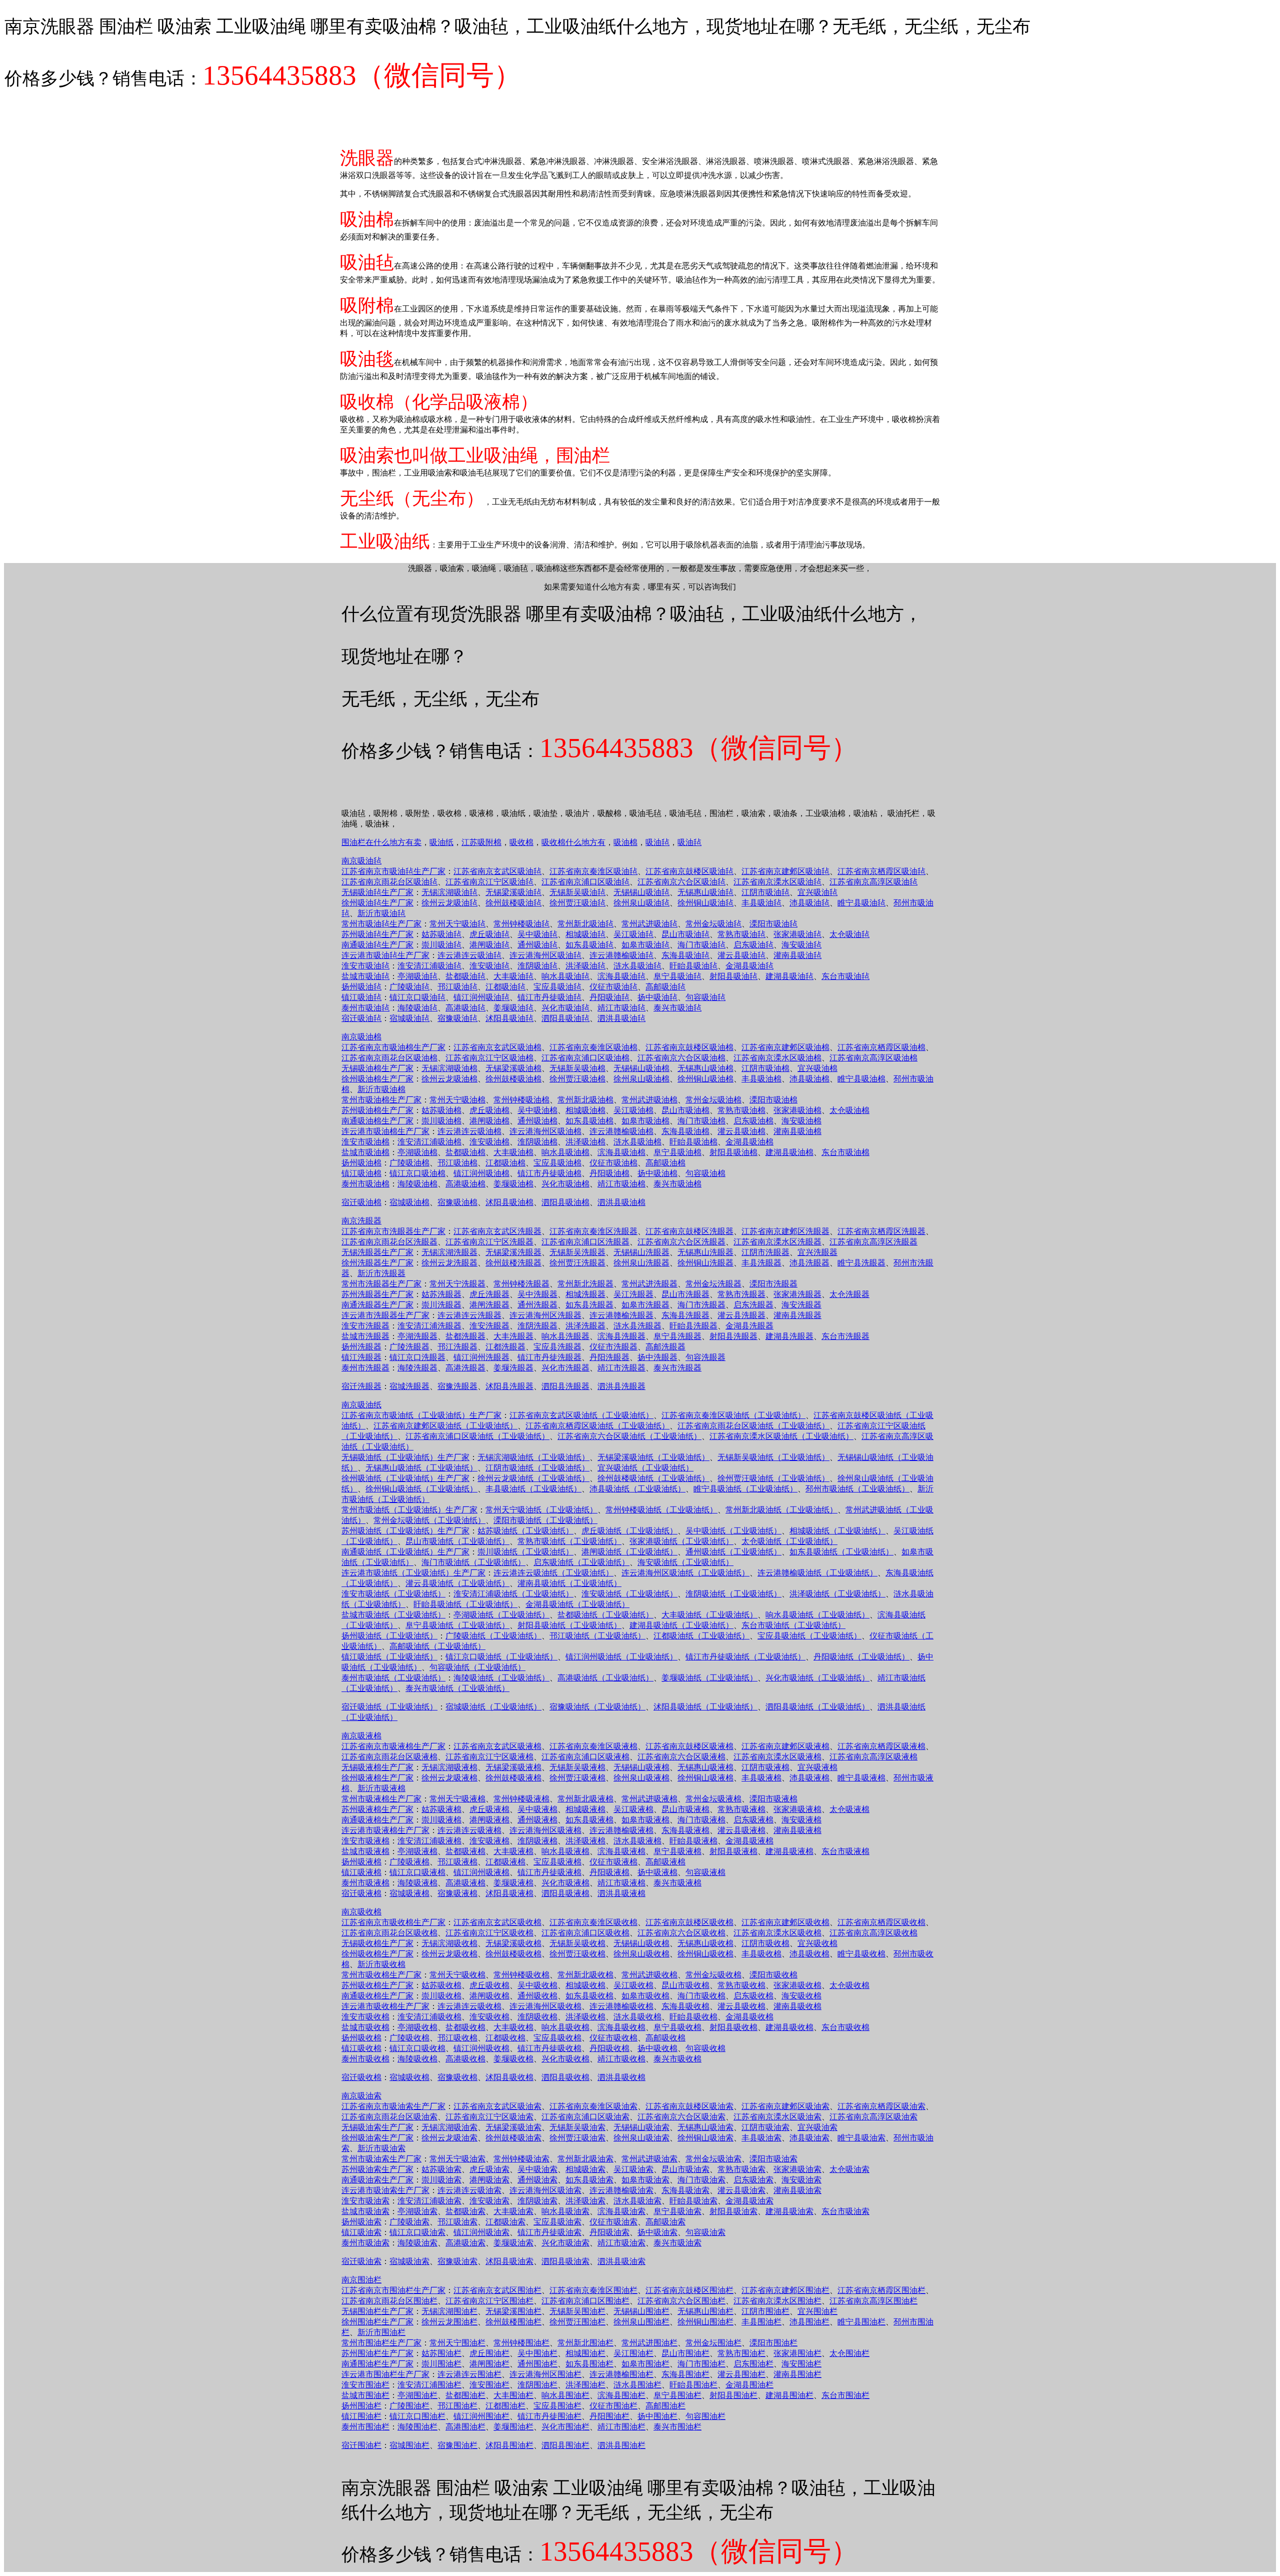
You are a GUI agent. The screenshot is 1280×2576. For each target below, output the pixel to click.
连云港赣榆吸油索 (621, 2190)
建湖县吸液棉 (789, 1851)
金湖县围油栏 (749, 2385)
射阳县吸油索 (733, 2211)
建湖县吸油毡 (789, 976)
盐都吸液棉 (465, 1851)
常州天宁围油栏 (457, 2343)
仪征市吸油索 (613, 2222)
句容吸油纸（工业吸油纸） (477, 1667)
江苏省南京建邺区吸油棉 (785, 1047)
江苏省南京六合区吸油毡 (681, 882)
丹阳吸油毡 (609, 997)
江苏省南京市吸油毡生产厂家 (393, 871)
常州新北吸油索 (585, 2159)
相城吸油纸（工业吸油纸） (837, 1531)
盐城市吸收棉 (365, 2027)
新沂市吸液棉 (381, 1788)
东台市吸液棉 (845, 1851)
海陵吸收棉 (417, 2059)
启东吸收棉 (753, 1996)
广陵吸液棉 (409, 1862)
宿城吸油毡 (409, 1018)
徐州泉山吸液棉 (641, 1778)
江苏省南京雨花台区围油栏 (389, 2301)
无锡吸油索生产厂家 (377, 2127)
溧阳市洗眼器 (773, 1284)
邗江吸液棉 (457, 1862)
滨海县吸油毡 (621, 976)
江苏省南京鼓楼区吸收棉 (689, 1922)
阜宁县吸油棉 (677, 1152)
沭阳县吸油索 (509, 2261)
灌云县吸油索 (741, 2190)
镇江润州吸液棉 (481, 1872)
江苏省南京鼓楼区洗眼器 (689, 1231)
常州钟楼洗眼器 (521, 1284)
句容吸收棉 (705, 2048)
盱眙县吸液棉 (693, 1841)
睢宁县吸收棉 (861, 1954)
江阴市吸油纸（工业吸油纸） (537, 1468)
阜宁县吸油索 (677, 2211)
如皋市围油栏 (645, 2364)
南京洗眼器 (361, 1221)
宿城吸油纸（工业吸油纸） (493, 1707)
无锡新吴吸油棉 (577, 1068)
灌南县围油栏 (797, 2374)
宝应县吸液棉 (557, 1862)
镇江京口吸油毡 (417, 997)
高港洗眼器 (465, 1368)
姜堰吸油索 (513, 2243)
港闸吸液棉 (489, 1820)
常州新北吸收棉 (585, 1975)
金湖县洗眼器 (749, 1326)
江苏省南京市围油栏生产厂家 (393, 2290)
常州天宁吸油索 (457, 2159)
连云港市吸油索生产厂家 (385, 2190)
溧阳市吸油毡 (773, 924)
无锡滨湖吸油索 (449, 2127)
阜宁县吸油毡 (677, 976)
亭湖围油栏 (417, 2395)
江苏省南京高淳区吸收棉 (873, 1933)
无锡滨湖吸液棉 (449, 1767)
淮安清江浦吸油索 (429, 2201)
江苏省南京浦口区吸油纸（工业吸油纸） (477, 1436)
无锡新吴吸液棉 (577, 1767)
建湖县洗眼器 (789, 1336)
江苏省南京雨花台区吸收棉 (389, 1933)
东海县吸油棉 (685, 1131)
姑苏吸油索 (441, 2169)
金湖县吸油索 (749, 2201)
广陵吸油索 (409, 2222)
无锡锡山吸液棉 (641, 1767)
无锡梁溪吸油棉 (513, 1068)
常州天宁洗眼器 (457, 1284)
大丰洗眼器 (513, 1336)
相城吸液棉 (585, 1809)
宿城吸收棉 (409, 2077)
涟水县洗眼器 (637, 1326)
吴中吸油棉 (537, 1110)
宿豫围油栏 (457, 2445)
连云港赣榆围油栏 (621, 2374)
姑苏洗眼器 (441, 1294)
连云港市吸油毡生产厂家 (385, 955)
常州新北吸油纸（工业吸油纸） (781, 1510)
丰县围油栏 (761, 2322)
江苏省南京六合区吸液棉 (681, 1757)
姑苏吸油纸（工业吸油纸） (525, 1531)
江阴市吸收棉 (765, 1943)
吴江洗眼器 (633, 1294)
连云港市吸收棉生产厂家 (385, 2006)
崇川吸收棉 (441, 1996)
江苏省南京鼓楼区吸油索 (689, 2106)
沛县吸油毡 (809, 903)
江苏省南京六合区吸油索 (681, 2117)
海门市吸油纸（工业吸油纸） (473, 1562)
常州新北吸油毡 (585, 924)
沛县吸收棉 (809, 1954)
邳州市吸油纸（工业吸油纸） (857, 1489)
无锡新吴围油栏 (577, 2311)
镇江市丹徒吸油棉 (549, 1173)
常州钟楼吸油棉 (521, 1100)
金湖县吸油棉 (749, 1142)
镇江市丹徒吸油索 (549, 2232)
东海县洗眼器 (685, 1315)
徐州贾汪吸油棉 (577, 1079)
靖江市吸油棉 (621, 1184)
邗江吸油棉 (457, 1163)
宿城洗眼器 (409, 1386)
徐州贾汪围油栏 (577, 2322)
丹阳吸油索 (609, 2232)
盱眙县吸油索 (693, 2201)
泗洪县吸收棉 (621, 2077)
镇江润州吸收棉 (481, 2048)
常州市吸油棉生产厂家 (381, 1100)
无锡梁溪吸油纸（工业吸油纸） (653, 1457)
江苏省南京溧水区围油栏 (777, 2301)
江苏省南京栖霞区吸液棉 (881, 1746)
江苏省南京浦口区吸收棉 (585, 1933)
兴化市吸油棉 (565, 1184)
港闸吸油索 (489, 2180)
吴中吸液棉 (537, 1809)
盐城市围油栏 (365, 2395)
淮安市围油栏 (365, 2385)
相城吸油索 (585, 2169)
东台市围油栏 (845, 2395)
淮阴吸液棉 (537, 1841)
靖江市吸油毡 (621, 1008)
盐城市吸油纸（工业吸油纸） (393, 1615)
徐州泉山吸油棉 (641, 1079)
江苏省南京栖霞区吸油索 (881, 2106)
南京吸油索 (361, 2096)
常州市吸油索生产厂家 (381, 2159)
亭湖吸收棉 (417, 2027)
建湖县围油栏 (789, 2395)
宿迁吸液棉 (361, 1893)
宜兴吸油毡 (817, 892)
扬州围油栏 (361, 2406)
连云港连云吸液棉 (469, 1830)
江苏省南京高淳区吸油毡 (873, 882)
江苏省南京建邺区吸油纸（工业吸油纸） (445, 1426)
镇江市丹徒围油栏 (549, 2416)
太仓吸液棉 (849, 1809)
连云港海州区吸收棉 (545, 2006)
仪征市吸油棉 (613, 1163)
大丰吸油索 (513, 2211)
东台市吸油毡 (845, 976)
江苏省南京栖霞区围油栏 (881, 2290)
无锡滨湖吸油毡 (449, 892)
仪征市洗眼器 (613, 1347)
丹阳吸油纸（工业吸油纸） (861, 1657)
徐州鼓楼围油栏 (513, 2322)
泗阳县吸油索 (565, 2261)
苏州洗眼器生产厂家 (377, 1294)
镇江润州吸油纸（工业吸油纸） (621, 1657)
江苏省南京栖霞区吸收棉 (881, 1922)
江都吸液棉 (505, 1862)
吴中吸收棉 (537, 1985)
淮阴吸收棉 (537, 2017)
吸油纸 (441, 842)
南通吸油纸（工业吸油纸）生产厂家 (405, 1552)
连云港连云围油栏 (469, 2374)
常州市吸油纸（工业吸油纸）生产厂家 (409, 1510)
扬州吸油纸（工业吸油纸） (389, 1636)
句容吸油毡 (705, 997)
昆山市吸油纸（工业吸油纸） (457, 1541)
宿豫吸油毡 (457, 1018)
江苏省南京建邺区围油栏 (785, 2290)
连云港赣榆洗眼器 (621, 1315)
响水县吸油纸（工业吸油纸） (817, 1615)
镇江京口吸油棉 (417, 1173)
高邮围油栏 (665, 2406)
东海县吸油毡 (685, 955)
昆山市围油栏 (685, 2353)
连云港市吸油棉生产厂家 (385, 1131)
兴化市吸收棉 (565, 2059)
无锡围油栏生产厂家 (377, 2311)
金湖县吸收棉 (749, 2017)
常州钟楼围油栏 (521, 2343)
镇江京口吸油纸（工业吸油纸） (501, 1657)
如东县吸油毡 (589, 945)
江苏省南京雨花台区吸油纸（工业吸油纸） (753, 1426)
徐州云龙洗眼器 (449, 1263)
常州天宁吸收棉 (457, 1975)
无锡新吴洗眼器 (577, 1252)
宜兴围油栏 (817, 2311)
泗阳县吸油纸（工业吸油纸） (817, 1707)
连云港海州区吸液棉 (545, 1830)
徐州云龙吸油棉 (449, 1079)
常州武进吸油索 (649, 2159)
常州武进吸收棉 (649, 1975)
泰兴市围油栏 (677, 2427)
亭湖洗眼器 (417, 1336)
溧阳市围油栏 (773, 2343)
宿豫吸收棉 (457, 2077)
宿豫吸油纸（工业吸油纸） (597, 1707)
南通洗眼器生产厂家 (377, 1305)
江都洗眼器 (505, 1347)
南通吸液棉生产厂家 (377, 1820)
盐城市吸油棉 (365, 1152)
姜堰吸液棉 (513, 1883)
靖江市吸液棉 (621, 1883)
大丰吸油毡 (513, 976)
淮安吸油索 (489, 2201)
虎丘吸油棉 (489, 1110)
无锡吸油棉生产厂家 (377, 1068)
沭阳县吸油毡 (509, 1018)
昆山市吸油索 (685, 2169)
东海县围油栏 (685, 2374)
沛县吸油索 (809, 2138)
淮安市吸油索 (365, 2201)
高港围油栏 (465, 2427)
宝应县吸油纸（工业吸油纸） (809, 1636)
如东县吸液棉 (589, 1820)
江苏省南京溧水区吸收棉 (777, 1933)
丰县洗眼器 (761, 1263)
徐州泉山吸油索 (641, 2138)
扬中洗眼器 (657, 1357)
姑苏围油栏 (441, 2353)
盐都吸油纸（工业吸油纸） (605, 1615)
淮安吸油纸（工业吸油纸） (629, 1594)
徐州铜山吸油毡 (705, 903)
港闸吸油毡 (489, 945)
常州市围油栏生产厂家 (381, 2343)
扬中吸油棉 (657, 1173)
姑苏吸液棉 (441, 1809)
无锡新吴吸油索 (577, 2127)
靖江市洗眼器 (621, 1368)
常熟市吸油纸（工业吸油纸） (569, 1541)
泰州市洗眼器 (365, 1368)
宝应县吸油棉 (557, 1163)
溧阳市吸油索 (773, 2159)
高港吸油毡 (465, 1008)
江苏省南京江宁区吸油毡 (489, 882)
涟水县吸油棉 (637, 1142)
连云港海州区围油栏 (545, 2374)
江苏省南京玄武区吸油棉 (497, 1047)
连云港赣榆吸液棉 (621, 1830)
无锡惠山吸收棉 (705, 1943)
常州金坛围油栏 (713, 2343)
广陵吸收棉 (409, 2038)
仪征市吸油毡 (613, 987)
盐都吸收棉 (465, 2027)
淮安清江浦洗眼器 (429, 1326)
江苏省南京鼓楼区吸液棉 (689, 1746)
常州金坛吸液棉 (713, 1799)
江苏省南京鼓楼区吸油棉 (689, 1047)
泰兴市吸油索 (677, 2243)
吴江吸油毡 (633, 934)
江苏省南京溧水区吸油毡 (777, 882)
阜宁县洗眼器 (677, 1336)
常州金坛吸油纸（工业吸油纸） (429, 1520)
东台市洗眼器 (845, 1336)
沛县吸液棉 (809, 1778)
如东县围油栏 (589, 2364)
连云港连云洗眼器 (469, 1315)
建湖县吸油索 (789, 2211)
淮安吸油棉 (489, 1142)
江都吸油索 (505, 2222)
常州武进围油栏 (649, 2343)
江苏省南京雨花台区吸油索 (389, 2117)
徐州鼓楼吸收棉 (513, 1954)
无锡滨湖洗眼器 (449, 1252)
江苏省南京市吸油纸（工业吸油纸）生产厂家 (421, 1415)
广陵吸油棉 (409, 1163)
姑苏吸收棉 (441, 1985)
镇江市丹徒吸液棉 (549, 1872)
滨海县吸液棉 (621, 1851)
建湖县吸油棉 (789, 1152)
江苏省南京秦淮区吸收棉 (593, 1922)
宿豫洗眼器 (457, 1386)
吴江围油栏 (633, 2353)
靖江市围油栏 (621, 2427)
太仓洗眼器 (849, 1294)
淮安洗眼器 (489, 1326)
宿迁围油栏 (361, 2445)
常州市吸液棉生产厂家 (381, 1799)
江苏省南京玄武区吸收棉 (497, 1922)
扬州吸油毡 (361, 987)
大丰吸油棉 (513, 1152)
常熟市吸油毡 (741, 934)
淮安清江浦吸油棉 (429, 1142)
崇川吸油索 (441, 2180)
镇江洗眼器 (361, 1357)
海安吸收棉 (801, 1996)
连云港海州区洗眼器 (545, 1315)
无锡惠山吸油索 (705, 2127)
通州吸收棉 (537, 1996)
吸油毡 (657, 842)
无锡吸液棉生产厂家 (377, 1767)
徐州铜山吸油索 (705, 2138)
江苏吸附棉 (481, 842)
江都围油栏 (505, 2406)
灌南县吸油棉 (797, 1131)
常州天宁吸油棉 (457, 1100)
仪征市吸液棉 (613, 1862)
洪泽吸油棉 (585, 1142)
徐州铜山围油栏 (705, 2322)
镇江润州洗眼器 (481, 1357)
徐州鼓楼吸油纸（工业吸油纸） (653, 1478)
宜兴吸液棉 (817, 1767)
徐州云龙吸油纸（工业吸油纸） (533, 1478)
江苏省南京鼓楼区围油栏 (689, 2290)
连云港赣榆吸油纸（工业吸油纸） (817, 1573)
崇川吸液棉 (441, 1820)
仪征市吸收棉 (613, 2038)
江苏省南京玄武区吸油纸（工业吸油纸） (581, 1415)
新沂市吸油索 (381, 2148)
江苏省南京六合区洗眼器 (681, 1242)
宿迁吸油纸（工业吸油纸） (389, 1707)
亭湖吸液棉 (417, 1851)
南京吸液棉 (361, 1736)
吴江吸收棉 (633, 1985)
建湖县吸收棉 (789, 2027)
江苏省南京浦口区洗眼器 (585, 1242)
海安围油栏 (801, 2364)
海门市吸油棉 (701, 1121)
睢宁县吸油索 (861, 2138)
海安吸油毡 (801, 945)
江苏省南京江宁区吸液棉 (489, 1757)
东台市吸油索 (845, 2211)
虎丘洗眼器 (489, 1294)
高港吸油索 (465, 2243)
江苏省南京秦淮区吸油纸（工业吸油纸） (733, 1415)
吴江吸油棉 (633, 1110)
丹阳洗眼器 (609, 1357)
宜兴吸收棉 (817, 1943)
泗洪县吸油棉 (621, 1202)
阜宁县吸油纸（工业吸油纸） (457, 1625)
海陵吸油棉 (417, 1184)
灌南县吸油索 (797, 2190)
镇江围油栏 (361, 2416)
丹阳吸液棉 (609, 1872)
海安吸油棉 (801, 1121)
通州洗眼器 (537, 1305)
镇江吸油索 (361, 2232)
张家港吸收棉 (797, 1985)
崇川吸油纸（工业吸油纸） (525, 1552)
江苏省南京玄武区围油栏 (497, 2290)
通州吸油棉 (537, 1121)
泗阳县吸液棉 (565, 1893)
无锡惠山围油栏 (705, 2311)
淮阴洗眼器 (537, 1326)
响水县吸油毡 (565, 976)
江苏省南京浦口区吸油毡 (585, 882)
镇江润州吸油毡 (481, 997)
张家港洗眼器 (797, 1294)
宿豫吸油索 (457, 2261)
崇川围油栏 (441, 2364)
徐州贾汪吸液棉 (577, 1778)
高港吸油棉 (465, 1184)
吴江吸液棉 (633, 1809)
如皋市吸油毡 (645, 945)
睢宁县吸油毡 (861, 903)
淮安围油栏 (489, 2385)
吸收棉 (521, 842)
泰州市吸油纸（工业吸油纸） (393, 1678)
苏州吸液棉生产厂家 (377, 1809)
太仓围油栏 (849, 2353)
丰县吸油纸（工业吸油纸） (533, 1489)
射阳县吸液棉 (733, 1851)
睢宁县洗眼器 (861, 1263)
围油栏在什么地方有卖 (381, 842)
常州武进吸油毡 (649, 924)
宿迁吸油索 (361, 2261)
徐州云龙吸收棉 (449, 1954)
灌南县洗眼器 (797, 1315)
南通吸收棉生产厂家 (377, 1996)
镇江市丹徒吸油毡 (549, 997)
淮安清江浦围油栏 (429, 2385)
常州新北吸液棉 (585, 1799)
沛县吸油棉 (809, 1079)
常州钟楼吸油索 (521, 2159)
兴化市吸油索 (565, 2243)
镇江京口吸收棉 (417, 2048)
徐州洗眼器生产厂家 (377, 1263)
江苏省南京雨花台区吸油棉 (389, 1058)
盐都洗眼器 (465, 1336)
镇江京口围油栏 (417, 2416)
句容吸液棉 (705, 1872)
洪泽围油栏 (585, 2385)
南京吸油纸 (361, 1405)
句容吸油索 (705, 2232)
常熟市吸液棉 (741, 1809)
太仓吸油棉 (849, 1110)
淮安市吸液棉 (365, 1841)
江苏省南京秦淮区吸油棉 (593, 1047)
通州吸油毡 (537, 945)
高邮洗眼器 (665, 1347)
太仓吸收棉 (849, 1985)
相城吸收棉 (585, 1985)
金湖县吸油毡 (749, 966)
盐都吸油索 (465, 2211)
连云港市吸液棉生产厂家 (385, 1830)
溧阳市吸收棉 (773, 1975)
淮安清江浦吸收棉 (429, 2017)
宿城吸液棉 (409, 1893)
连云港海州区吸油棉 (545, 1131)
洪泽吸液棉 (585, 1841)
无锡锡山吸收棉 (641, 1943)
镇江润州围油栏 (481, 2416)
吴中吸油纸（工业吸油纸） (733, 1531)
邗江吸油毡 (457, 987)
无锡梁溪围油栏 (513, 2311)
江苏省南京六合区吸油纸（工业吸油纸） (629, 1436)
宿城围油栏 (409, 2445)
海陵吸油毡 (417, 1008)
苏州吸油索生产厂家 (377, 2169)
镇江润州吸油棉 (481, 1173)
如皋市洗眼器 (645, 1305)
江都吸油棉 (505, 1163)
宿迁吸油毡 (361, 1018)
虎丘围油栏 (489, 2353)
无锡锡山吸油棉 (641, 1068)
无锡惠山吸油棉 (705, 1068)
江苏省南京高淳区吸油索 (873, 2117)
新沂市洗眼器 (381, 1273)
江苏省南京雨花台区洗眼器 (389, 1242)
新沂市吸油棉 (381, 1089)
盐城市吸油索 (365, 2211)
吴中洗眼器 (537, 1294)
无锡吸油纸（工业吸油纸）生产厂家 (405, 1457)
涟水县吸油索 (637, 2201)
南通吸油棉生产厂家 (377, 1121)
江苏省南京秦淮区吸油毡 (593, 871)
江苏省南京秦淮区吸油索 (593, 2106)
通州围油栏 (537, 2364)
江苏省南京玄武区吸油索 (497, 2106)
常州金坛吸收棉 (713, 1975)
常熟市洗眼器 (741, 1294)
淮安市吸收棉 (365, 2017)
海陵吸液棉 (417, 1883)
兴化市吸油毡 (565, 1008)
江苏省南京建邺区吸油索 (785, 2106)
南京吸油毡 (361, 861)
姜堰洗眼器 (513, 1368)
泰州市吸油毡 (365, 1008)
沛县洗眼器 (809, 1263)
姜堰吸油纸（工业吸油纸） (709, 1678)
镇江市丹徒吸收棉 (549, 2048)
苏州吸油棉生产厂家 (377, 1110)
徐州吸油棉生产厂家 (377, 1079)
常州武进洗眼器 (649, 1284)
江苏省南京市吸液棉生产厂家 (393, 1746)
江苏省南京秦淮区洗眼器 (593, 1231)
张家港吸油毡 (797, 934)
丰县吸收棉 (761, 1954)
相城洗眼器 (585, 1294)
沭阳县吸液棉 (509, 1893)
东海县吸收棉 (685, 2006)
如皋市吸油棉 (645, 1121)
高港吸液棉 (465, 1883)
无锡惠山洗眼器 (705, 1252)
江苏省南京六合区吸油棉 (681, 1058)
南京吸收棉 (361, 1912)
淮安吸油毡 (489, 966)
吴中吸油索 (537, 2169)
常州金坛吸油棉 (713, 1100)
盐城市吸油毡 (365, 976)
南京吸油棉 (361, 1037)
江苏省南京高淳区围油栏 (873, 2301)
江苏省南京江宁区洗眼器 (489, 1242)
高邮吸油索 (665, 2222)
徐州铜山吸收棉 (705, 1954)
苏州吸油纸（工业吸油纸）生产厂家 (405, 1531)
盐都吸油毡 (465, 976)
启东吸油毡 (753, 945)
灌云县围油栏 (741, 2374)
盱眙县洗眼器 (693, 1326)
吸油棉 (625, 842)
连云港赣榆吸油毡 (621, 955)
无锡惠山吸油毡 (705, 892)
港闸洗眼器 (489, 1305)
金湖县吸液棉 (749, 1841)
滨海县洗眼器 (621, 1336)
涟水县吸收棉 (637, 2017)
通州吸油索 (537, 2180)
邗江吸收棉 (457, 2038)
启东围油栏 (753, 2364)
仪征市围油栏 (613, 2406)
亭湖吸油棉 (417, 1152)
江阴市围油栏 (765, 2311)
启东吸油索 (753, 2180)
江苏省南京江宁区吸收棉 (489, 1933)
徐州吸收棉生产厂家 (377, 1954)
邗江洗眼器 (457, 1347)
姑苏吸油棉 (441, 1110)
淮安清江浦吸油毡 (429, 966)
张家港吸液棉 (797, 1809)
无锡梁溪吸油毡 (513, 892)
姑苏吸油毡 (441, 934)
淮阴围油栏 (537, 2385)
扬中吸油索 (657, 2232)
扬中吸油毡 (657, 997)
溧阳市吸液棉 (773, 1799)
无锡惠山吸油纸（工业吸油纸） (421, 1468)
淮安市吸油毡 (365, 966)
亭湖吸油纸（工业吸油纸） (501, 1615)
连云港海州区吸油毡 (545, 955)
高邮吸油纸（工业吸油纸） (437, 1646)
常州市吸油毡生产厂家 (381, 924)
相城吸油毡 (585, 934)
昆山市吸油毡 (685, 934)
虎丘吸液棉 (489, 1809)
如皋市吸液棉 (645, 1820)
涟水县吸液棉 (637, 1841)
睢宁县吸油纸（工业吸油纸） (745, 1489)
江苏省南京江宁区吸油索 (489, 2117)
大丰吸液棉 (513, 1851)
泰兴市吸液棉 (677, 1883)
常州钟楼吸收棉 (521, 1975)
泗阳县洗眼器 (565, 1386)
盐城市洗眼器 (365, 1336)
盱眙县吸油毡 (693, 966)
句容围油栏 (705, 2416)
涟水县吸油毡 (637, 966)
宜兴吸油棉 (817, 1068)
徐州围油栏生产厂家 (377, 2322)
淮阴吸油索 (537, 2201)
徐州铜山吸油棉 (705, 1079)
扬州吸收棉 (361, 2038)
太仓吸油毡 (849, 934)
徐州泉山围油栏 (641, 2322)
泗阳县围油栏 (565, 2445)
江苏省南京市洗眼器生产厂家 (393, 1231)
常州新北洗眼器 (585, 1284)
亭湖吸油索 (417, 2211)
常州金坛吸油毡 (713, 924)
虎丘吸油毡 (489, 934)
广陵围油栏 (409, 2406)
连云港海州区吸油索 (545, 2190)
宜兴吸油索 (817, 2127)
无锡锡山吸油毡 (641, 892)
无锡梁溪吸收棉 (513, 1943)
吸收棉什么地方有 (573, 842)
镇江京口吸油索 (417, 2232)
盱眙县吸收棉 (693, 2017)
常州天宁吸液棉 (457, 1799)
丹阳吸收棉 (609, 2048)
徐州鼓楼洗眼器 (513, 1263)
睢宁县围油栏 (861, 2322)
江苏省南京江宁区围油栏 (489, 2301)
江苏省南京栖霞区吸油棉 (881, 1047)
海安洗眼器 (801, 1305)
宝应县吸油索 (557, 2222)
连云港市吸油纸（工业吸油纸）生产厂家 (413, 1573)
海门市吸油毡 (701, 945)
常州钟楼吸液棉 (521, 1799)
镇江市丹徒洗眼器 (549, 1357)
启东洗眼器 (753, 1305)
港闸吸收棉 (489, 1996)
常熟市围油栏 (741, 2353)
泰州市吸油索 (365, 2243)
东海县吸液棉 (685, 1830)
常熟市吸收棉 (741, 1985)
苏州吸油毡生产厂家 (377, 934)
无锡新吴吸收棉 (577, 1943)
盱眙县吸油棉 (693, 1142)
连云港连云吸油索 (469, 2190)
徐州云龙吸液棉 (449, 1778)
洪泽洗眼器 (585, 1326)
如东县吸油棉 (589, 1121)
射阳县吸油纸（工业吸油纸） (569, 1625)
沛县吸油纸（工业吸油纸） (637, 1489)
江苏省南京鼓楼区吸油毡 (689, 871)
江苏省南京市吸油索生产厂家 (393, 2106)
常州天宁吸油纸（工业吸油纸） (541, 1510)
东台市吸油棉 (845, 1152)
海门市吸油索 (701, 2180)
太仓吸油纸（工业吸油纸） (789, 1541)
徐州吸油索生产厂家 (377, 2138)
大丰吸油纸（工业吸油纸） (709, 1615)
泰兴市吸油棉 (677, 1184)
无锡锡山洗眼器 (641, 1252)
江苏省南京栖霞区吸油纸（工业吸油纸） (597, 1426)
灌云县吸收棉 (741, 2006)
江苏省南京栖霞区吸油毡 (881, 871)
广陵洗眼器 (409, 1347)
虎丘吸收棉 (489, 1985)
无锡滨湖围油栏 (449, 2311)
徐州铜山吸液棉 (705, 1778)
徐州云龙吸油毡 (449, 903)
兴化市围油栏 (565, 2427)
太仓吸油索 (849, 2169)
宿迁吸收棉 (361, 2077)
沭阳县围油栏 (509, 2445)
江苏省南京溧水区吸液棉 (777, 1757)
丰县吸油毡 (761, 903)
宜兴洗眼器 (817, 1252)
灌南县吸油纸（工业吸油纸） (569, 1583)
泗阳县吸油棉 (565, 1202)
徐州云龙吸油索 (449, 2138)
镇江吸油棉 (361, 1173)
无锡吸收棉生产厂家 (377, 1943)
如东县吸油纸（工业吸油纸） (841, 1552)
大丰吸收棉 (513, 2027)
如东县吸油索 (589, 2180)
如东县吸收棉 (589, 1996)
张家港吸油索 (797, 2169)
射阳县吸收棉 (733, 2027)
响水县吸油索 (565, 2211)
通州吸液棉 (537, 1820)
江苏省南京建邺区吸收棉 (785, 1922)
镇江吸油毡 (361, 997)
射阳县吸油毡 (733, 976)
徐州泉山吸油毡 (641, 903)
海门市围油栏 (701, 2364)
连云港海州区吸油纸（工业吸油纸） (685, 1573)
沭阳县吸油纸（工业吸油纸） (705, 1707)
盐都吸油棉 (465, 1152)
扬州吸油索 (361, 2222)
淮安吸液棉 (489, 1841)
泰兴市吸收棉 (677, 2059)
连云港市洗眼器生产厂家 (385, 1315)
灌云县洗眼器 (741, 1315)
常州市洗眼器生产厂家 (381, 1284)
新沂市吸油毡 (381, 913)
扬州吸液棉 (361, 1862)
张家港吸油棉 (797, 1110)
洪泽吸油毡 (585, 966)
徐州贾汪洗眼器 (577, 1263)
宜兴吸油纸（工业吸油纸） (645, 1468)
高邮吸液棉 (665, 1862)
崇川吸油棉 (441, 1121)
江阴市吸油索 (765, 2127)
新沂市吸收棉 (381, 1964)
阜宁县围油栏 (677, 2395)
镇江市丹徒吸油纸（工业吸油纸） (745, 1657)
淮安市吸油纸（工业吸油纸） (393, 1594)
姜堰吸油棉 (513, 1184)
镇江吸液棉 (361, 1872)
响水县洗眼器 (565, 1336)
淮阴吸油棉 (537, 1142)
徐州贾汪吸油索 (577, 2138)
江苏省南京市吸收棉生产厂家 (393, 1922)
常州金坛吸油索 (713, 2159)
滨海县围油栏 (621, 2395)
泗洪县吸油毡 (621, 1018)
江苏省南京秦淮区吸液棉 (593, 1746)
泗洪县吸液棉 (621, 1893)
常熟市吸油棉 (741, 1110)
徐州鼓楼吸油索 (513, 2138)
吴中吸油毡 (537, 934)
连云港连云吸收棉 (469, 2006)
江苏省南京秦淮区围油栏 (593, 2290)
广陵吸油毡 (409, 987)
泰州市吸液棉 (365, 1883)
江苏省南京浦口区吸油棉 (585, 1058)
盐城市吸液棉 (365, 1851)
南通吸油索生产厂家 (377, 2180)
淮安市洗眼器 (365, 1326)
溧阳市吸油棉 (773, 1100)
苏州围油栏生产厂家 (377, 2353)
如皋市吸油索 (645, 2180)
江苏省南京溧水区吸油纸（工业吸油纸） (781, 1436)
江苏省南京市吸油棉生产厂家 (393, 1047)
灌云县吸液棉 (741, 1830)
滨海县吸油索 (621, 2211)
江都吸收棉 (505, 2038)
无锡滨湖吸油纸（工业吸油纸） (533, 1457)
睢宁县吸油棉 (861, 1079)
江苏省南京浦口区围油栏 (585, 2301)
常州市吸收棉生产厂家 (381, 1975)
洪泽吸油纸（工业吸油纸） (837, 1594)
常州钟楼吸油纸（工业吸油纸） (661, 1510)
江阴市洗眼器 (765, 1252)
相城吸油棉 (585, 1110)
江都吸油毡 (505, 987)
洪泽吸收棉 (585, 2017)
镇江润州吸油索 (481, 2232)
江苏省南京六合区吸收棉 (681, 1933)
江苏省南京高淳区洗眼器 (873, 1242)
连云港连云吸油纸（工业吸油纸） (553, 1573)
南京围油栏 (361, 2280)
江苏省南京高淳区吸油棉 (873, 1058)
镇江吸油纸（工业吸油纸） (389, 1657)
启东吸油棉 (753, 1121)
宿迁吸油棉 (361, 1202)
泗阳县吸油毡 (565, 1018)
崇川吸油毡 (441, 945)
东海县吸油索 (685, 2190)
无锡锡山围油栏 (641, 2311)
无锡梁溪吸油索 (513, 2127)
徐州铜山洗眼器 (705, 1263)
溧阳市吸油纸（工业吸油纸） (545, 1520)
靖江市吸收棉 (621, 2059)
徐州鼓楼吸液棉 (513, 1778)
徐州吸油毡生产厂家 (377, 903)
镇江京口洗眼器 (417, 1357)
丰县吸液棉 (761, 1778)
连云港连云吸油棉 (469, 1131)
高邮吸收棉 (665, 2038)
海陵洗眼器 (417, 1368)
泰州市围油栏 (365, 2427)
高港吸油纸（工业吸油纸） (605, 1678)
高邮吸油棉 (665, 1163)
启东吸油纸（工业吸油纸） (581, 1562)
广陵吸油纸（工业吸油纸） (493, 1636)
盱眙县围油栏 (693, 2385)
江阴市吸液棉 (765, 1767)
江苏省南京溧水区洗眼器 (777, 1242)
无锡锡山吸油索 (641, 2127)
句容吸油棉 (705, 1173)
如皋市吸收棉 (645, 1996)
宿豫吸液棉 (457, 1893)
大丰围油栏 (513, 2395)
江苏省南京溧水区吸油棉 (777, 1058)
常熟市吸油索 (741, 2169)
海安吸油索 (801, 2180)
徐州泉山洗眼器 (641, 1263)
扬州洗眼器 (361, 1347)
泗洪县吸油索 (621, 2261)
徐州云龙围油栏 (449, 2322)
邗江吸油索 (457, 2222)
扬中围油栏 (657, 2416)
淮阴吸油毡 (537, 966)
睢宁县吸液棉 (861, 1778)
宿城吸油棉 (409, 1202)
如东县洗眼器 (589, 1305)
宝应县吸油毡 (557, 987)
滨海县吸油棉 (621, 1152)
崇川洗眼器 (441, 1305)
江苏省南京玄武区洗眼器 (497, 1231)
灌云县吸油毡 (741, 955)
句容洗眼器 (705, 1357)
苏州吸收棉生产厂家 (377, 1985)
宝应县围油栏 (557, 2406)
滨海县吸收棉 (621, 2027)
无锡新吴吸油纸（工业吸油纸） (773, 1457)
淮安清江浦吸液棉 (429, 1841)
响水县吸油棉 (565, 1152)
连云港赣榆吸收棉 (621, 2006)
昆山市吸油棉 (685, 1110)
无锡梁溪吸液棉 (513, 1767)
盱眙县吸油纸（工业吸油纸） (465, 1604)
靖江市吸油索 (621, 2243)
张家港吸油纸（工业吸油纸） (681, 1541)
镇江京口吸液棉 (417, 1872)
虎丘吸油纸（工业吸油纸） (629, 1531)
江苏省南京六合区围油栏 (681, 2301)
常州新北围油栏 (585, 2343)
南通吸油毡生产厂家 (377, 945)
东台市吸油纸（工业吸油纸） (793, 1625)
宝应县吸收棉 (557, 2038)
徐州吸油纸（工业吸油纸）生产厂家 (405, 1478)
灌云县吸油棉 (741, 1131)
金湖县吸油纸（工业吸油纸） (577, 1604)
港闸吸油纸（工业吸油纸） (629, 1552)
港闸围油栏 (489, 2364)
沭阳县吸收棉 (509, 2077)
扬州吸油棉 (361, 1163)
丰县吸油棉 (761, 1079)
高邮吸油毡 (665, 987)
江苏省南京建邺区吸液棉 (785, 1746)
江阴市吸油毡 (765, 892)
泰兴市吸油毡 (677, 1008)
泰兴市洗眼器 (677, 1368)
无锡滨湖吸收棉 (449, 1943)
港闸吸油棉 (489, 1121)
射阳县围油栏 (733, 2395)
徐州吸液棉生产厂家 (377, 1778)
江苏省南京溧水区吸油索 (777, 2117)
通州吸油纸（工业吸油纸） (733, 1552)
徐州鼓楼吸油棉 (513, 1079)
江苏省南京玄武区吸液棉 (497, 1746)
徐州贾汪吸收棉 (577, 1954)
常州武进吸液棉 (649, 1799)
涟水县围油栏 (637, 2385)
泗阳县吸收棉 (565, 2077)
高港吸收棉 (465, 2059)
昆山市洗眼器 (685, 1294)
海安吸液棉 (801, 1820)
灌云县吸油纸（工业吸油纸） (457, 1583)
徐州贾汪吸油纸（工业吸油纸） (773, 1478)
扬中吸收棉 (657, 2048)
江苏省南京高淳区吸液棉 (873, 1757)
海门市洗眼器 (701, 1305)
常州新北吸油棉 (585, 1100)
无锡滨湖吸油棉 (449, 1068)
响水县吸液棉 (565, 1851)
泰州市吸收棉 (365, 2059)
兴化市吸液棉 (565, 1883)
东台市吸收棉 (845, 2027)
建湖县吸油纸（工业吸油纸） (681, 1625)
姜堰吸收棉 (513, 2059)
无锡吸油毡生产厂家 (377, 892)
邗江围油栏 (457, 2406)
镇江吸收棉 (361, 2048)
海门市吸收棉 (701, 1996)
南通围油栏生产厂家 (377, 2364)
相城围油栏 (585, 2353)
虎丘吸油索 (489, 2169)
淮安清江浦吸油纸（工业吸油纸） (513, 1594)
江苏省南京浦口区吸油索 (585, 2117)
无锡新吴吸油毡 (577, 892)
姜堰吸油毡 (513, 1008)
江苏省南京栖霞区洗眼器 (881, 1231)
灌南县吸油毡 (797, 955)
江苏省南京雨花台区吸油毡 (389, 882)
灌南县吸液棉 (797, 1830)
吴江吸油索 (633, 2169)
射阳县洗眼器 (733, 1336)
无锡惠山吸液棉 (705, 1767)
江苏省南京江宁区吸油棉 (489, 1058)
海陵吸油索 (417, 2243)
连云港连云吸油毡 (469, 955)
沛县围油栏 (809, 2322)
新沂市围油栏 (381, 2332)
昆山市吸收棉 (685, 1985)
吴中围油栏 (537, 2353)
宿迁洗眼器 (361, 1386)
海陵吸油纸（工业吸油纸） (501, 1678)
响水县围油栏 (565, 2395)
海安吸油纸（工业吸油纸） (685, 1562)
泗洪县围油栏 (621, 2445)
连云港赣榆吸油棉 (621, 1131)
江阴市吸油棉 (765, 1068)
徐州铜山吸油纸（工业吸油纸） (421, 1489)
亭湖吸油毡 (417, 976)
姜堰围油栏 (513, 2427)
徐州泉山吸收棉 (641, 1954)
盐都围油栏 (465, 2395)
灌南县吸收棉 (797, 2006)
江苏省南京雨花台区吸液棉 (389, 1757)
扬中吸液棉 (657, 1872)
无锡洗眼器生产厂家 (377, 1252)
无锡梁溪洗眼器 (513, 1252)
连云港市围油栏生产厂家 (385, 2374)
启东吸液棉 (753, 1820)
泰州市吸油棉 (365, 1184)
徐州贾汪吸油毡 (577, 903)
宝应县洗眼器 (557, 1347)
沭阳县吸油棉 (509, 1202)
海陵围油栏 (417, 2427)
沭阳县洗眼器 (509, 1386)
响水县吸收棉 (565, 2027)
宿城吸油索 (409, 2261)
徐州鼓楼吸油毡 (513, 903)
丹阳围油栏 (609, 2416)
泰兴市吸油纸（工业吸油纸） (457, 1688)
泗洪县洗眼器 (621, 1386)
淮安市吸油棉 (365, 1142)
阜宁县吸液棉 (677, 1851)
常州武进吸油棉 (649, 1100)
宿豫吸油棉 (457, 1202)
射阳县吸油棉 (733, 1152)
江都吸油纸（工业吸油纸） (701, 1636)
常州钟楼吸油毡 (521, 924)
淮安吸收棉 (489, 2017)
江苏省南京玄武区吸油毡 (497, 871)
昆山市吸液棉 (685, 1809)
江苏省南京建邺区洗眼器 (785, 1231)
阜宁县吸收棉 (677, 2027)
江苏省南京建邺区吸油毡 (785, 871)
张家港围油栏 (797, 2353)
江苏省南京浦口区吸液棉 (585, 1757)
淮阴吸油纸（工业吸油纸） (733, 1594)
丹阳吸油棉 (609, 1173)
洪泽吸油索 (585, 2201)
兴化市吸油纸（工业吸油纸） (817, 1678)
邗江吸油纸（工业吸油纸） (597, 1636)
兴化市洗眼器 (565, 1368)
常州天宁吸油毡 (457, 924)
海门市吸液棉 (701, 1820)
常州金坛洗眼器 (713, 1284)
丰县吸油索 (761, 2138)
